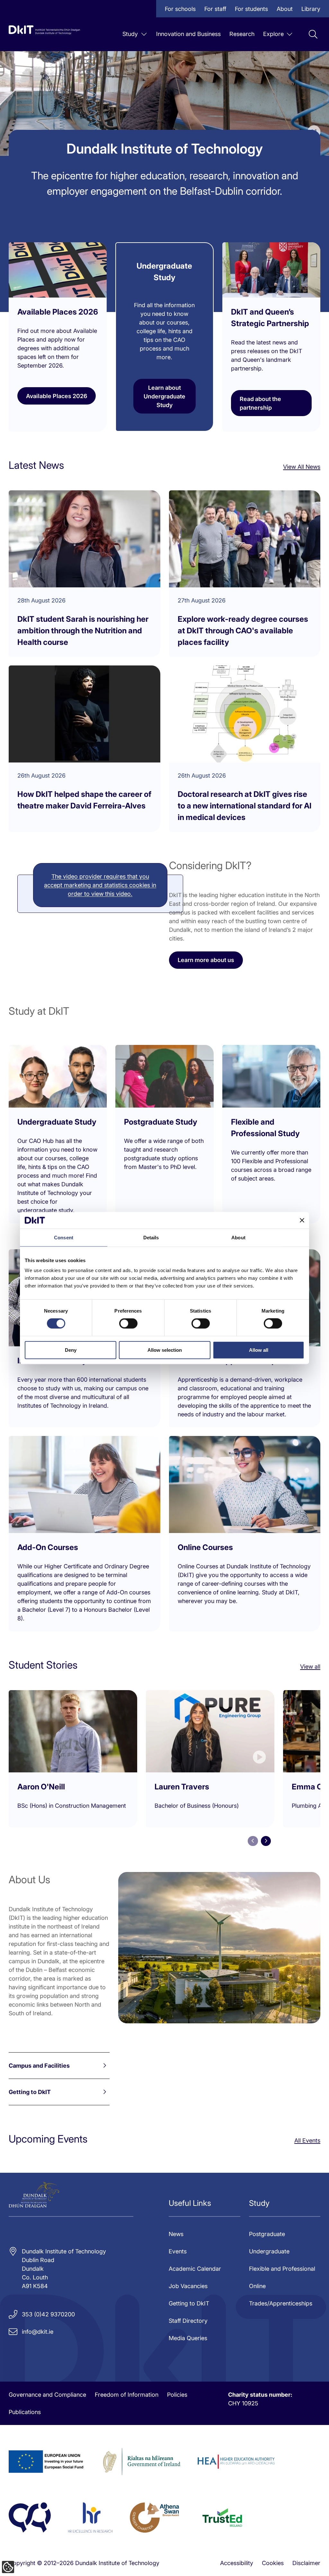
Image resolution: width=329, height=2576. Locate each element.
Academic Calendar (195, 2269)
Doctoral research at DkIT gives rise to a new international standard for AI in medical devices (245, 806)
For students (251, 9)
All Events (307, 2140)
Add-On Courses (48, 1547)
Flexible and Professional (282, 2269)
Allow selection (165, 1350)
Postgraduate (267, 2234)
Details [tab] (151, 1238)
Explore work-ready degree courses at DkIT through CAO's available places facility (243, 631)
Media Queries (188, 2338)
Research (242, 34)
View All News (302, 467)
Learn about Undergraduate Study (164, 396)
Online (257, 2286)
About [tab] (238, 1238)
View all (310, 1667)
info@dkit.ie (38, 2332)
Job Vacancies (188, 2286)
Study (130, 34)
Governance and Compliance (47, 2395)
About (285, 9)
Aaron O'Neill (41, 1787)
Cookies (273, 2563)
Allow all (259, 1350)
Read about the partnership (260, 403)
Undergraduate (269, 2251)
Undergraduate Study (57, 1122)
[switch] (128, 1324)
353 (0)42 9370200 (48, 2314)
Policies (177, 2395)
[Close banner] (302, 1220)
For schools (180, 9)
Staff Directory (188, 2321)
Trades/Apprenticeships (281, 2303)
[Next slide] (266, 1841)
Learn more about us (206, 960)
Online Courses (205, 1547)
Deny (71, 1350)
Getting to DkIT (30, 2092)
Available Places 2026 (57, 396)
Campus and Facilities (39, 2066)
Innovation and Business (188, 34)
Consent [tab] (64, 1238)
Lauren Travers (182, 1787)
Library (311, 9)
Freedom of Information (127, 2395)
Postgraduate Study (161, 1122)
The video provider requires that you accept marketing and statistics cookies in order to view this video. (100, 885)
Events (178, 2251)
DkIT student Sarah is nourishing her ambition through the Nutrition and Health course (83, 631)
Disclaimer (306, 2563)
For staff (215, 9)
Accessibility (237, 2563)
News (176, 2234)
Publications (25, 2412)
